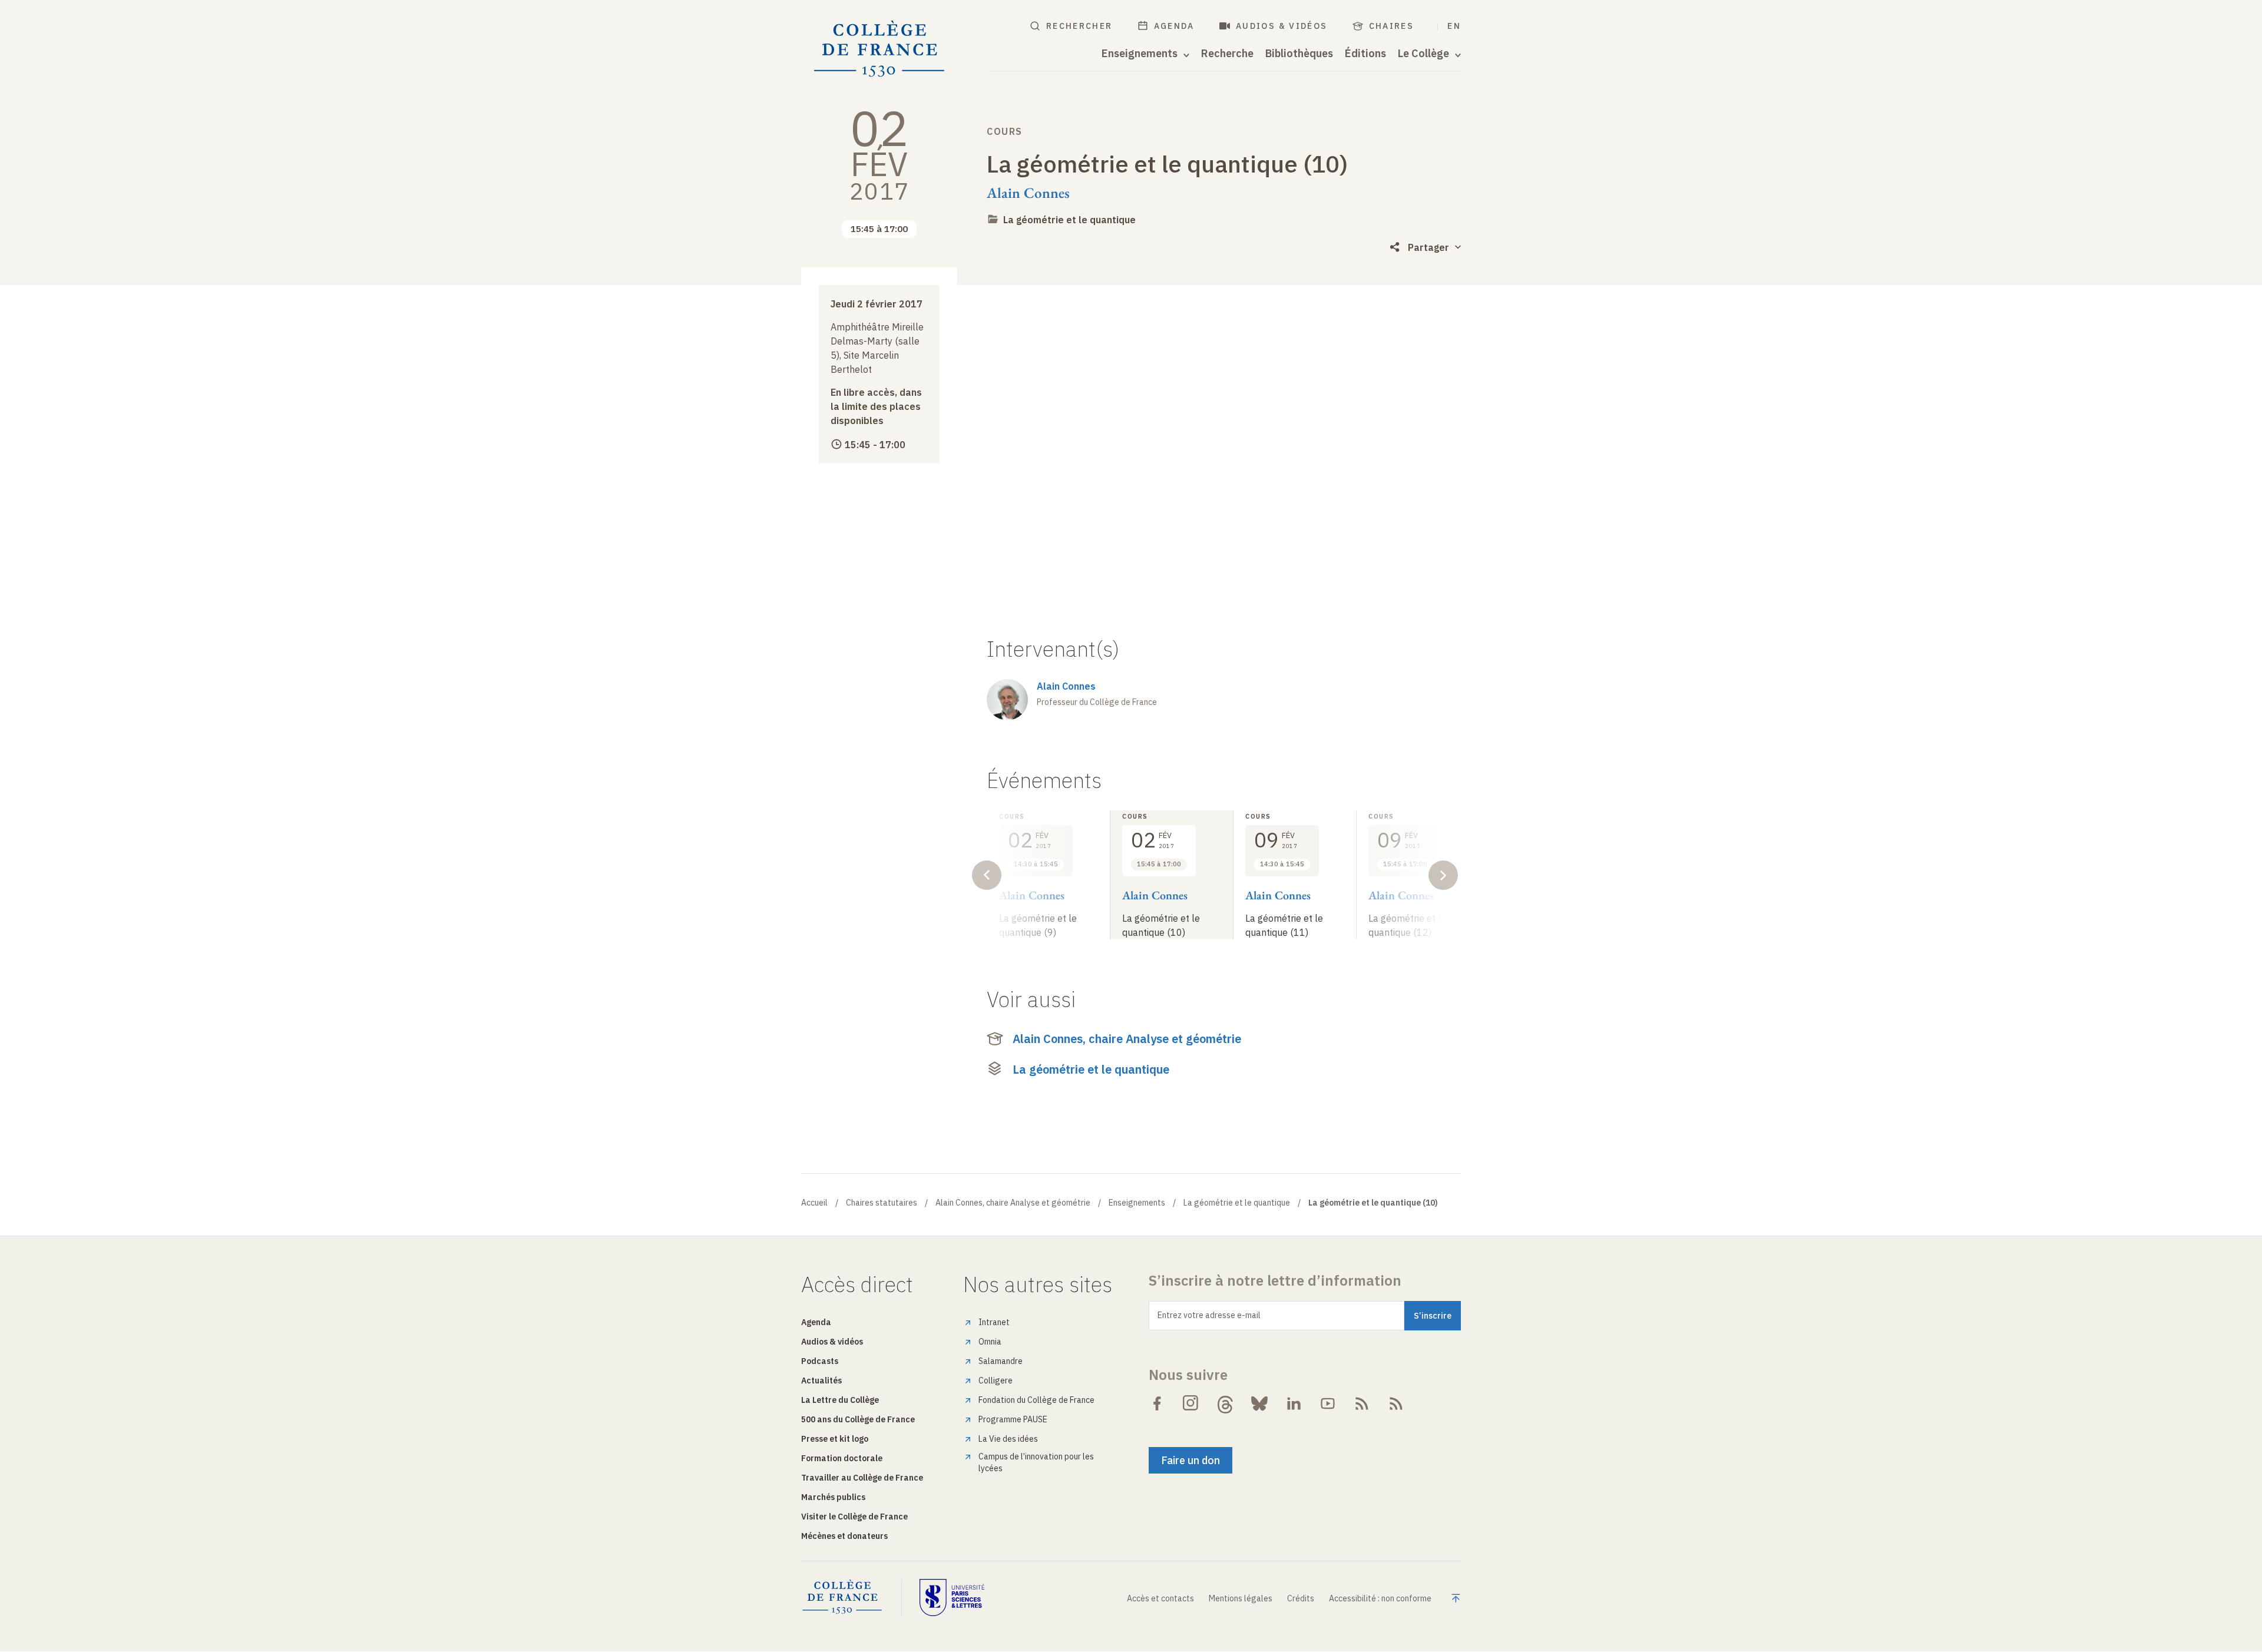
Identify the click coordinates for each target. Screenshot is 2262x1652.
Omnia (990, 1342)
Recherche (1227, 54)
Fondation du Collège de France (1036, 1400)
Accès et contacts (1160, 1598)
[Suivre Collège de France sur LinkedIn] (1294, 1403)
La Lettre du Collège (840, 1400)
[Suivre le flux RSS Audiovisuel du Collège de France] (1396, 1403)
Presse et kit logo (835, 1439)
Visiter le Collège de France (854, 1517)
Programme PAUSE (1013, 1419)
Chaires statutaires (882, 1203)
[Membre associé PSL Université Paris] (952, 1597)
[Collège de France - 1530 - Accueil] (879, 49)
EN (1454, 26)
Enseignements (1137, 1203)
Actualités (821, 1380)
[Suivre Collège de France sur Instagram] (1191, 1403)
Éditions (1365, 54)
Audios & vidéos (1282, 26)
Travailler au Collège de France (862, 1478)
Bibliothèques (1299, 54)
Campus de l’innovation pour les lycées (1036, 1462)
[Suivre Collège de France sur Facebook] (1157, 1403)
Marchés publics (833, 1497)
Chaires (1392, 26)
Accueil (814, 1203)
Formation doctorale (842, 1458)
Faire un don (1190, 1460)
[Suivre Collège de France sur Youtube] (1328, 1403)
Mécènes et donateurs (844, 1536)
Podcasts (820, 1361)
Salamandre (1001, 1361)
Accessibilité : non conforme (1380, 1598)
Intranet (994, 1322)
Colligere (996, 1380)
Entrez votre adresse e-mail (1209, 1315)
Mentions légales (1241, 1598)
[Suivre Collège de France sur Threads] (1225, 1403)
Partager (1428, 247)
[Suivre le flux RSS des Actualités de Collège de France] (1362, 1403)
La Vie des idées (1008, 1439)
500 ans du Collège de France (858, 1419)
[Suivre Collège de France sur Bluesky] (1259, 1403)
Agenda (1174, 26)
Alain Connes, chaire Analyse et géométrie (1127, 1039)
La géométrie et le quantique (1069, 220)
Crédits (1301, 1598)
